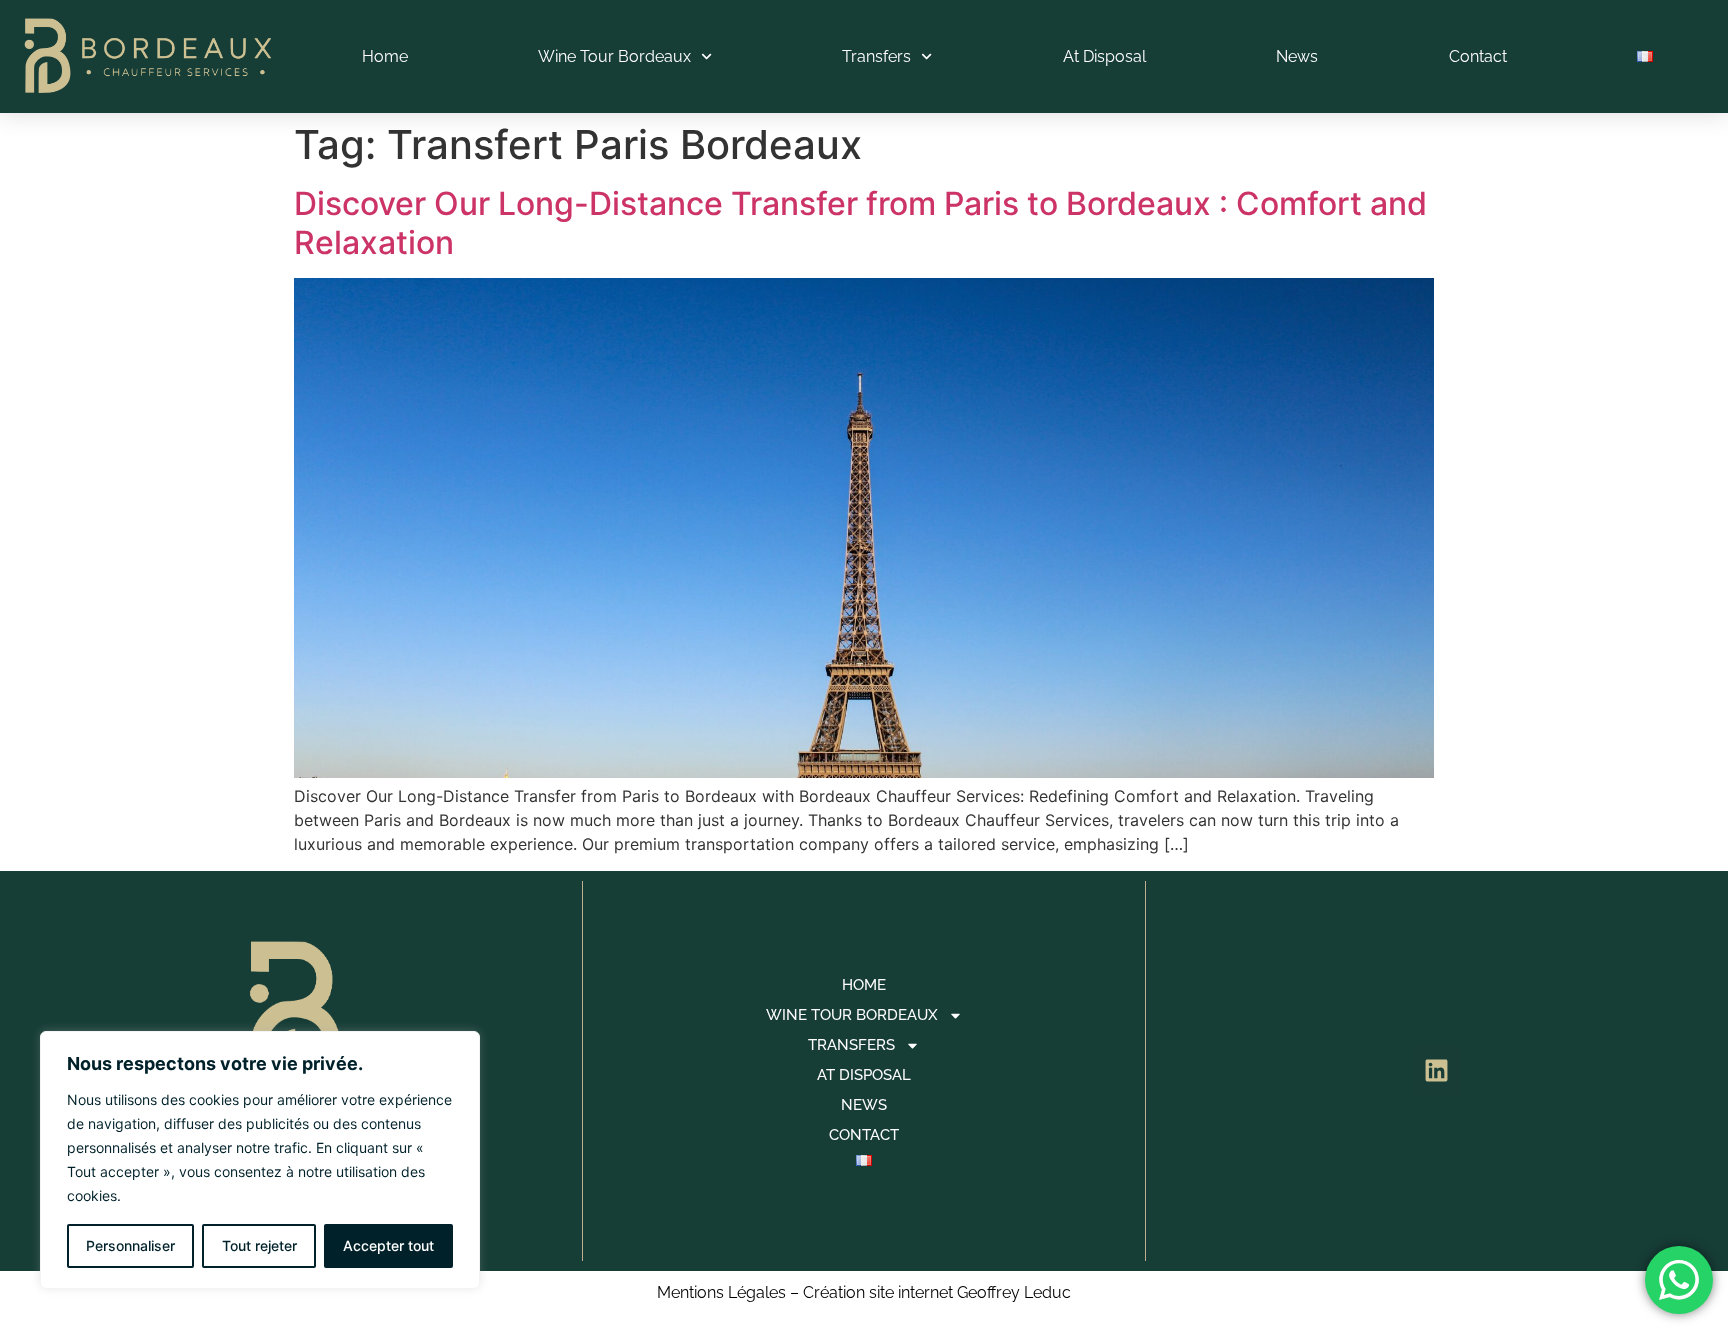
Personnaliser (130, 1245)
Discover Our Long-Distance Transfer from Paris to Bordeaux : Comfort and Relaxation (860, 222)
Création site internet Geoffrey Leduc (937, 1292)
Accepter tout (388, 1245)
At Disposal (1104, 56)
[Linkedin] (1437, 1071)
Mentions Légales (721, 1292)
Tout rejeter (259, 1245)
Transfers (876, 56)
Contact (1478, 56)
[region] (260, 1160)
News (1297, 56)
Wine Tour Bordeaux (614, 56)
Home (385, 56)
